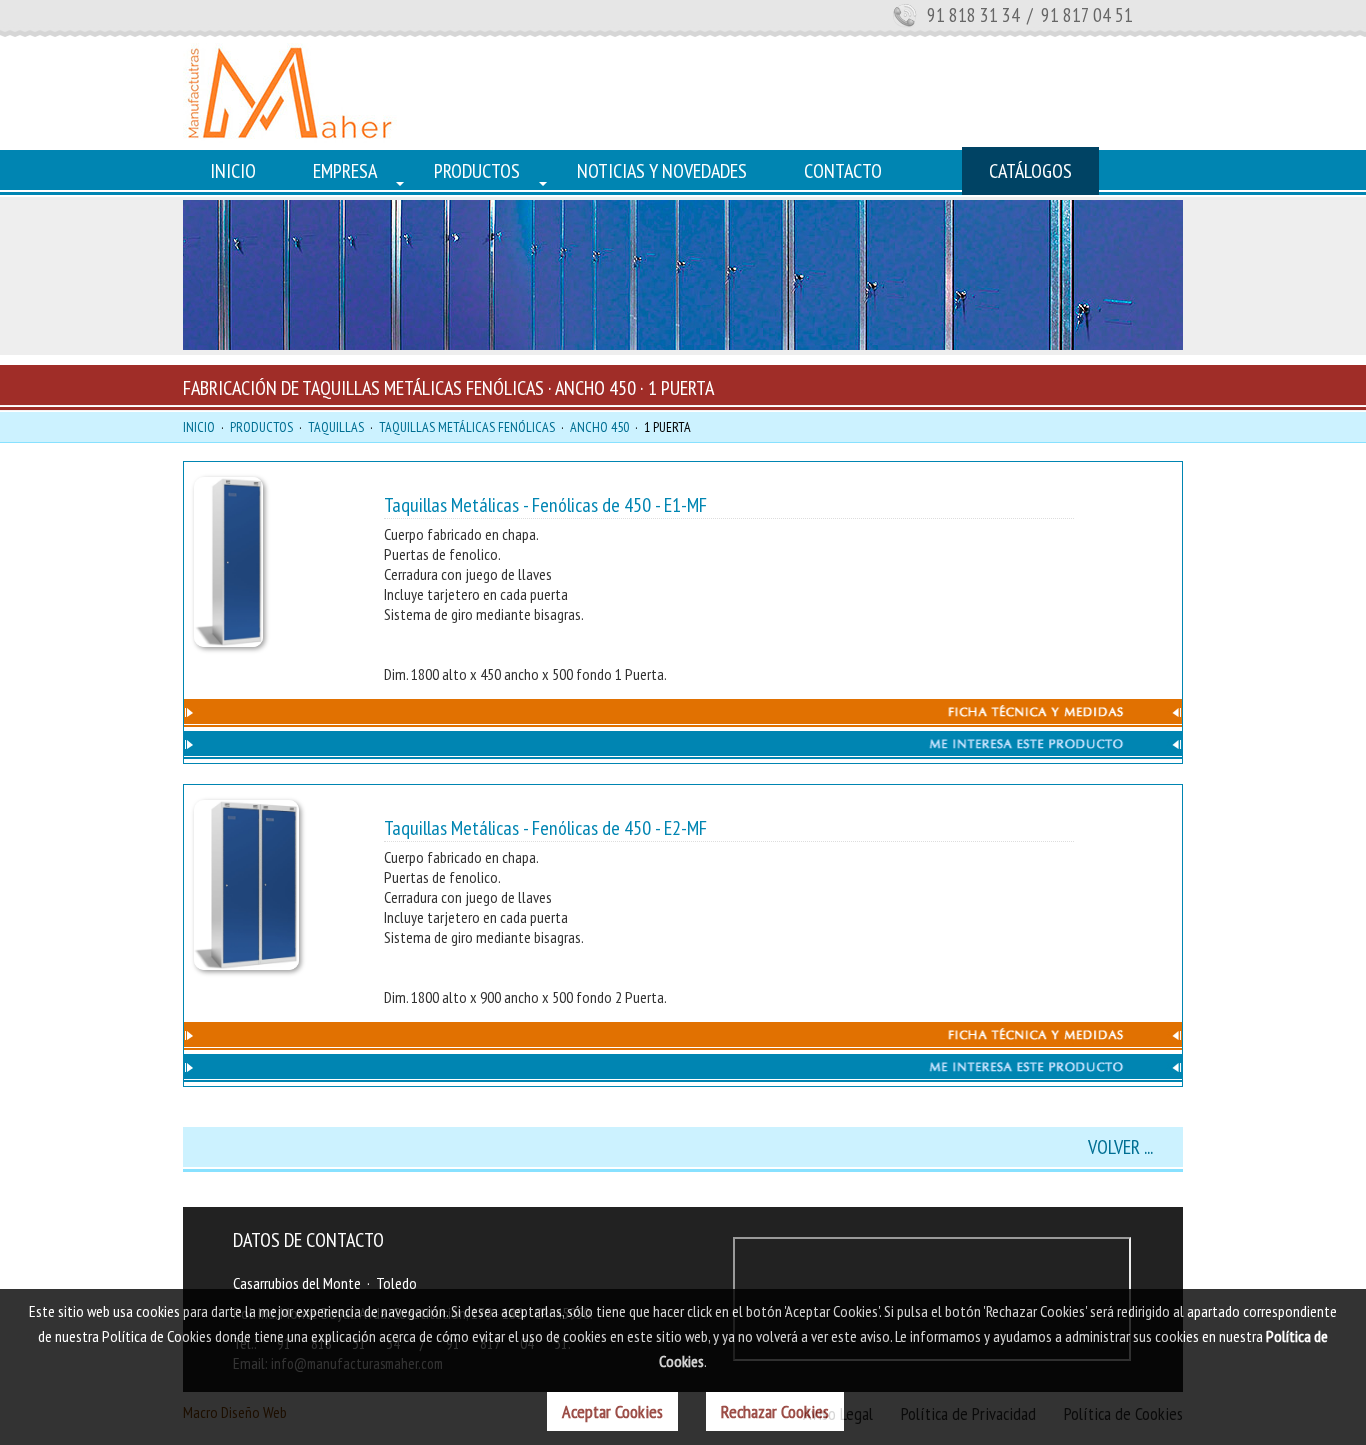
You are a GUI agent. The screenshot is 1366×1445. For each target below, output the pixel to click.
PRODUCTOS (477, 171)
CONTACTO (843, 171)
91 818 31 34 (973, 15)
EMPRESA (345, 171)
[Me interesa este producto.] (683, 753)
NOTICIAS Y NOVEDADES (662, 171)
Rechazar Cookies (775, 1411)
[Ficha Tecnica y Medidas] (683, 721)
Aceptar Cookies (612, 1411)
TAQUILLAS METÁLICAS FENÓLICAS (467, 427)
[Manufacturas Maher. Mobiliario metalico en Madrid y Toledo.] (290, 137)
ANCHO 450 (599, 427)
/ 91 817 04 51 (1078, 15)
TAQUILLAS (336, 427)
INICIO (233, 171)
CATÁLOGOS (1030, 171)
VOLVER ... (1120, 1147)
